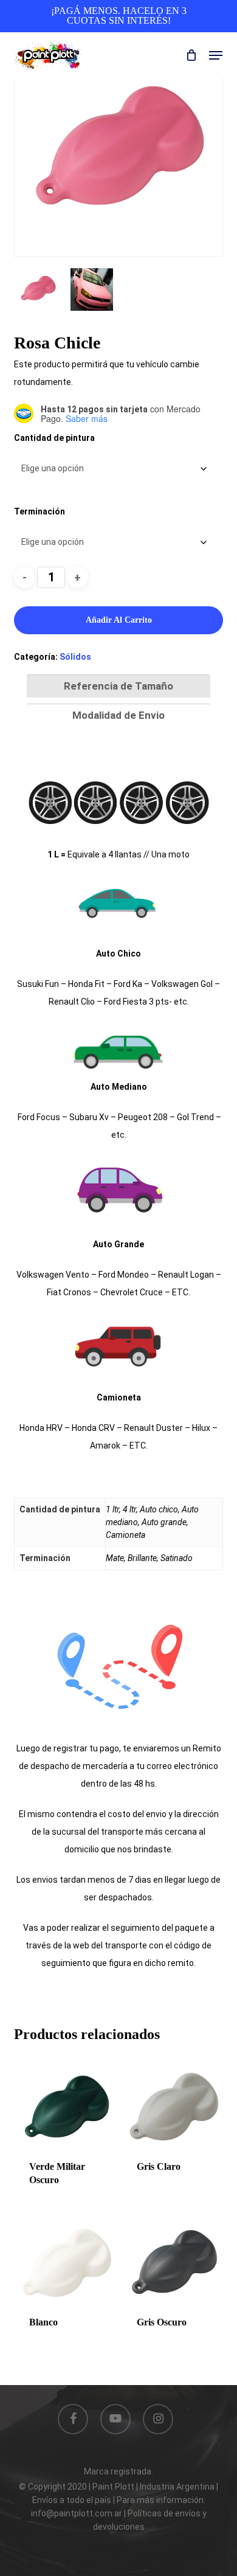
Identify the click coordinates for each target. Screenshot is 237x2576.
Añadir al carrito (119, 620)
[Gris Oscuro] (174, 2265)
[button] (216, 55)
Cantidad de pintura (54, 438)
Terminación (39, 511)
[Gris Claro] (174, 2109)
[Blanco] (66, 2265)
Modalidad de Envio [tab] (118, 715)
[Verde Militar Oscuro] (66, 2109)
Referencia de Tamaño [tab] (118, 686)
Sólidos (75, 657)
